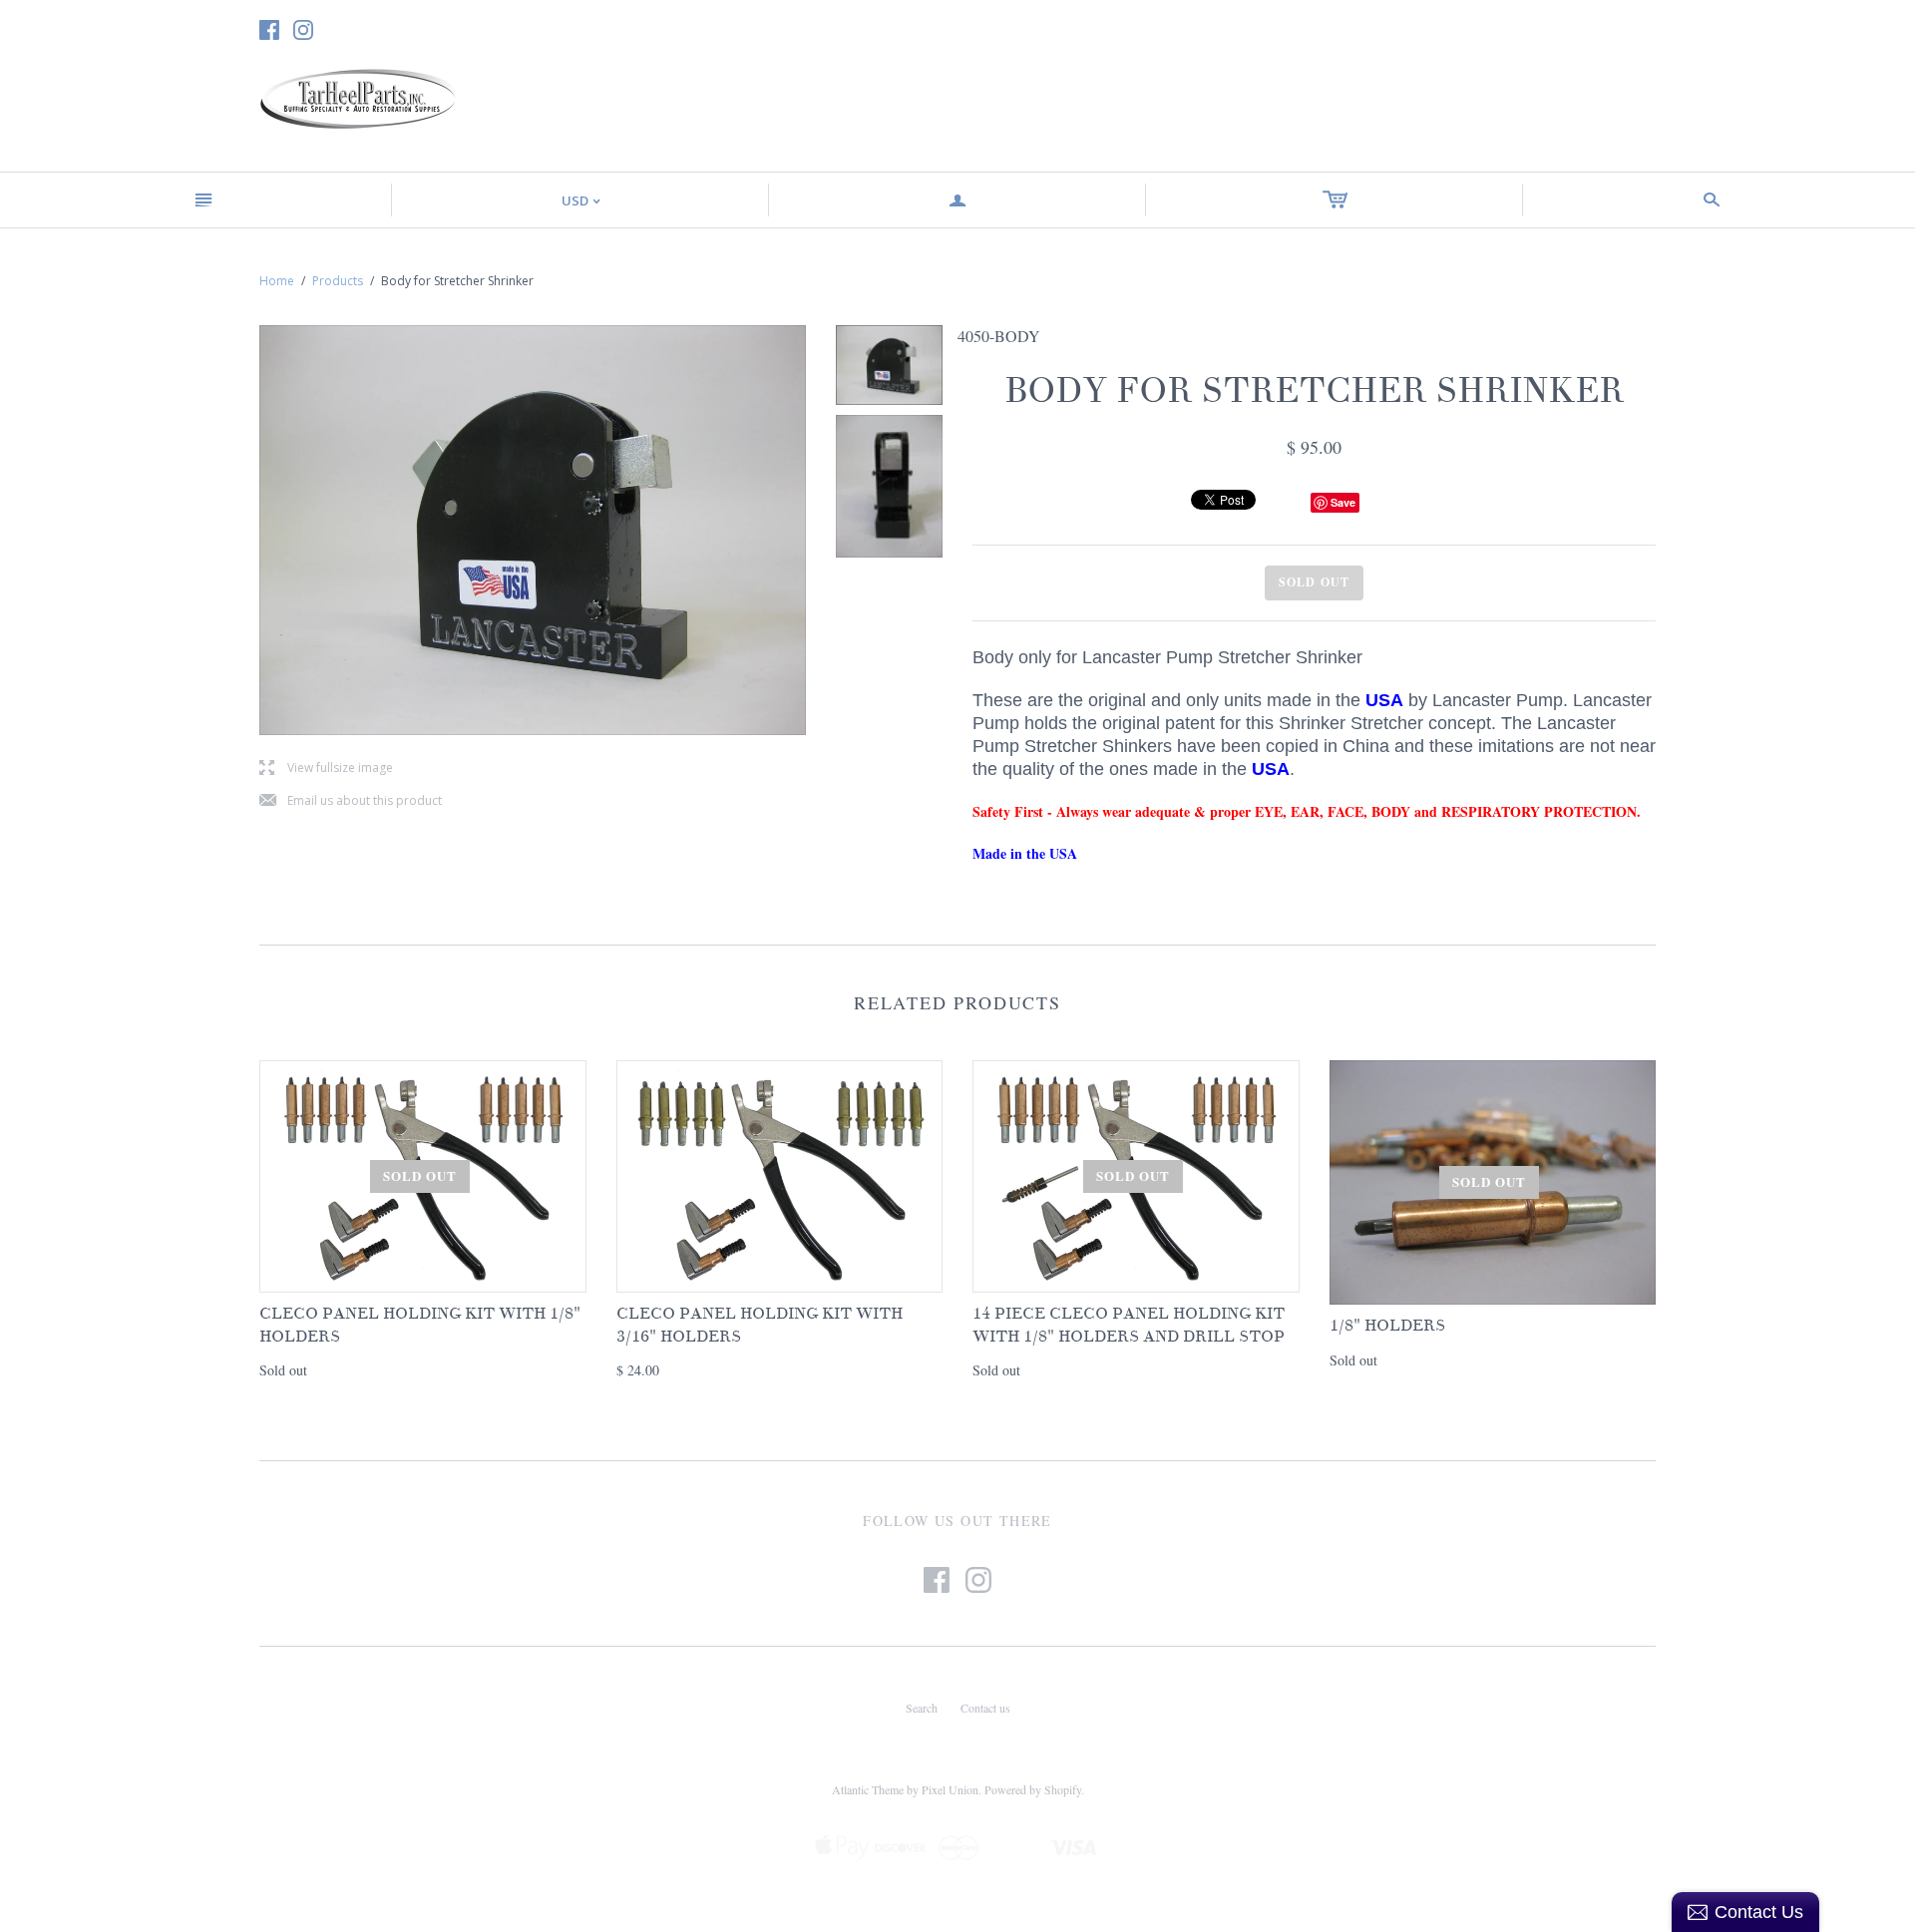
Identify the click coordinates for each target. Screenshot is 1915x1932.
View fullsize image (326, 769)
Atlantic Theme (868, 1789)
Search (922, 1708)
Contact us (985, 1708)
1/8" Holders (1387, 1326)
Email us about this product (351, 801)
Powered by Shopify (1033, 1789)
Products (338, 281)
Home (277, 281)
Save (1343, 502)
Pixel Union (950, 1789)
